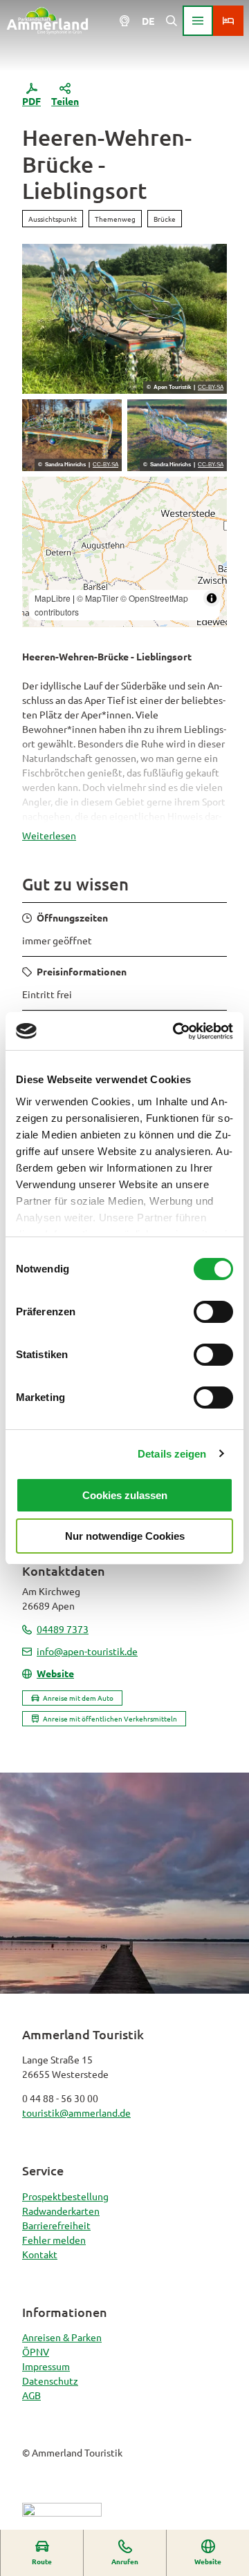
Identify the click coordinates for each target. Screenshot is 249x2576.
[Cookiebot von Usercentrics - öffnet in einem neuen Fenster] (176, 1031)
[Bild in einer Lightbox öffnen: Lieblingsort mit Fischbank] (72, 436)
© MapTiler (98, 598)
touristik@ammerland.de (76, 2112)
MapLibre (53, 598)
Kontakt (40, 2254)
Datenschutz (50, 2381)
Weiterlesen (49, 835)
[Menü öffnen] (198, 21)
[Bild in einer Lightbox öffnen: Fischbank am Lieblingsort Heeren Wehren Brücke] (177, 436)
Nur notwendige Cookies (125, 1536)
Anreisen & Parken (62, 2337)
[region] (124, 552)
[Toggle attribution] (212, 598)
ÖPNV (36, 2351)
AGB (31, 2395)
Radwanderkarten (61, 2211)
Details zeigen (172, 1454)
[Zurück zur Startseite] (47, 21)
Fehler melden (54, 2240)
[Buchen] (228, 21)
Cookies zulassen (125, 1495)
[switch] (213, 1312)
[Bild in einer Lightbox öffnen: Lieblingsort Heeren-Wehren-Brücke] (124, 319)
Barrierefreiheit (56, 2225)
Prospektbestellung (65, 2196)
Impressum (46, 2366)
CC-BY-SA (211, 388)
